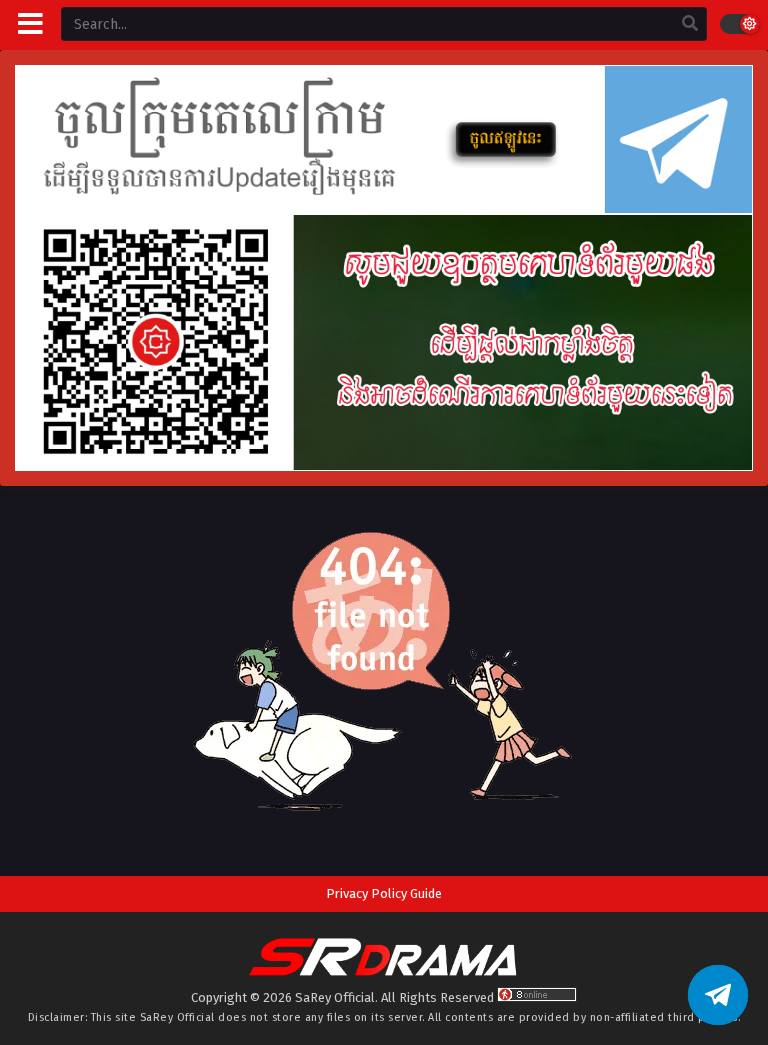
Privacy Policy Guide (384, 893)
